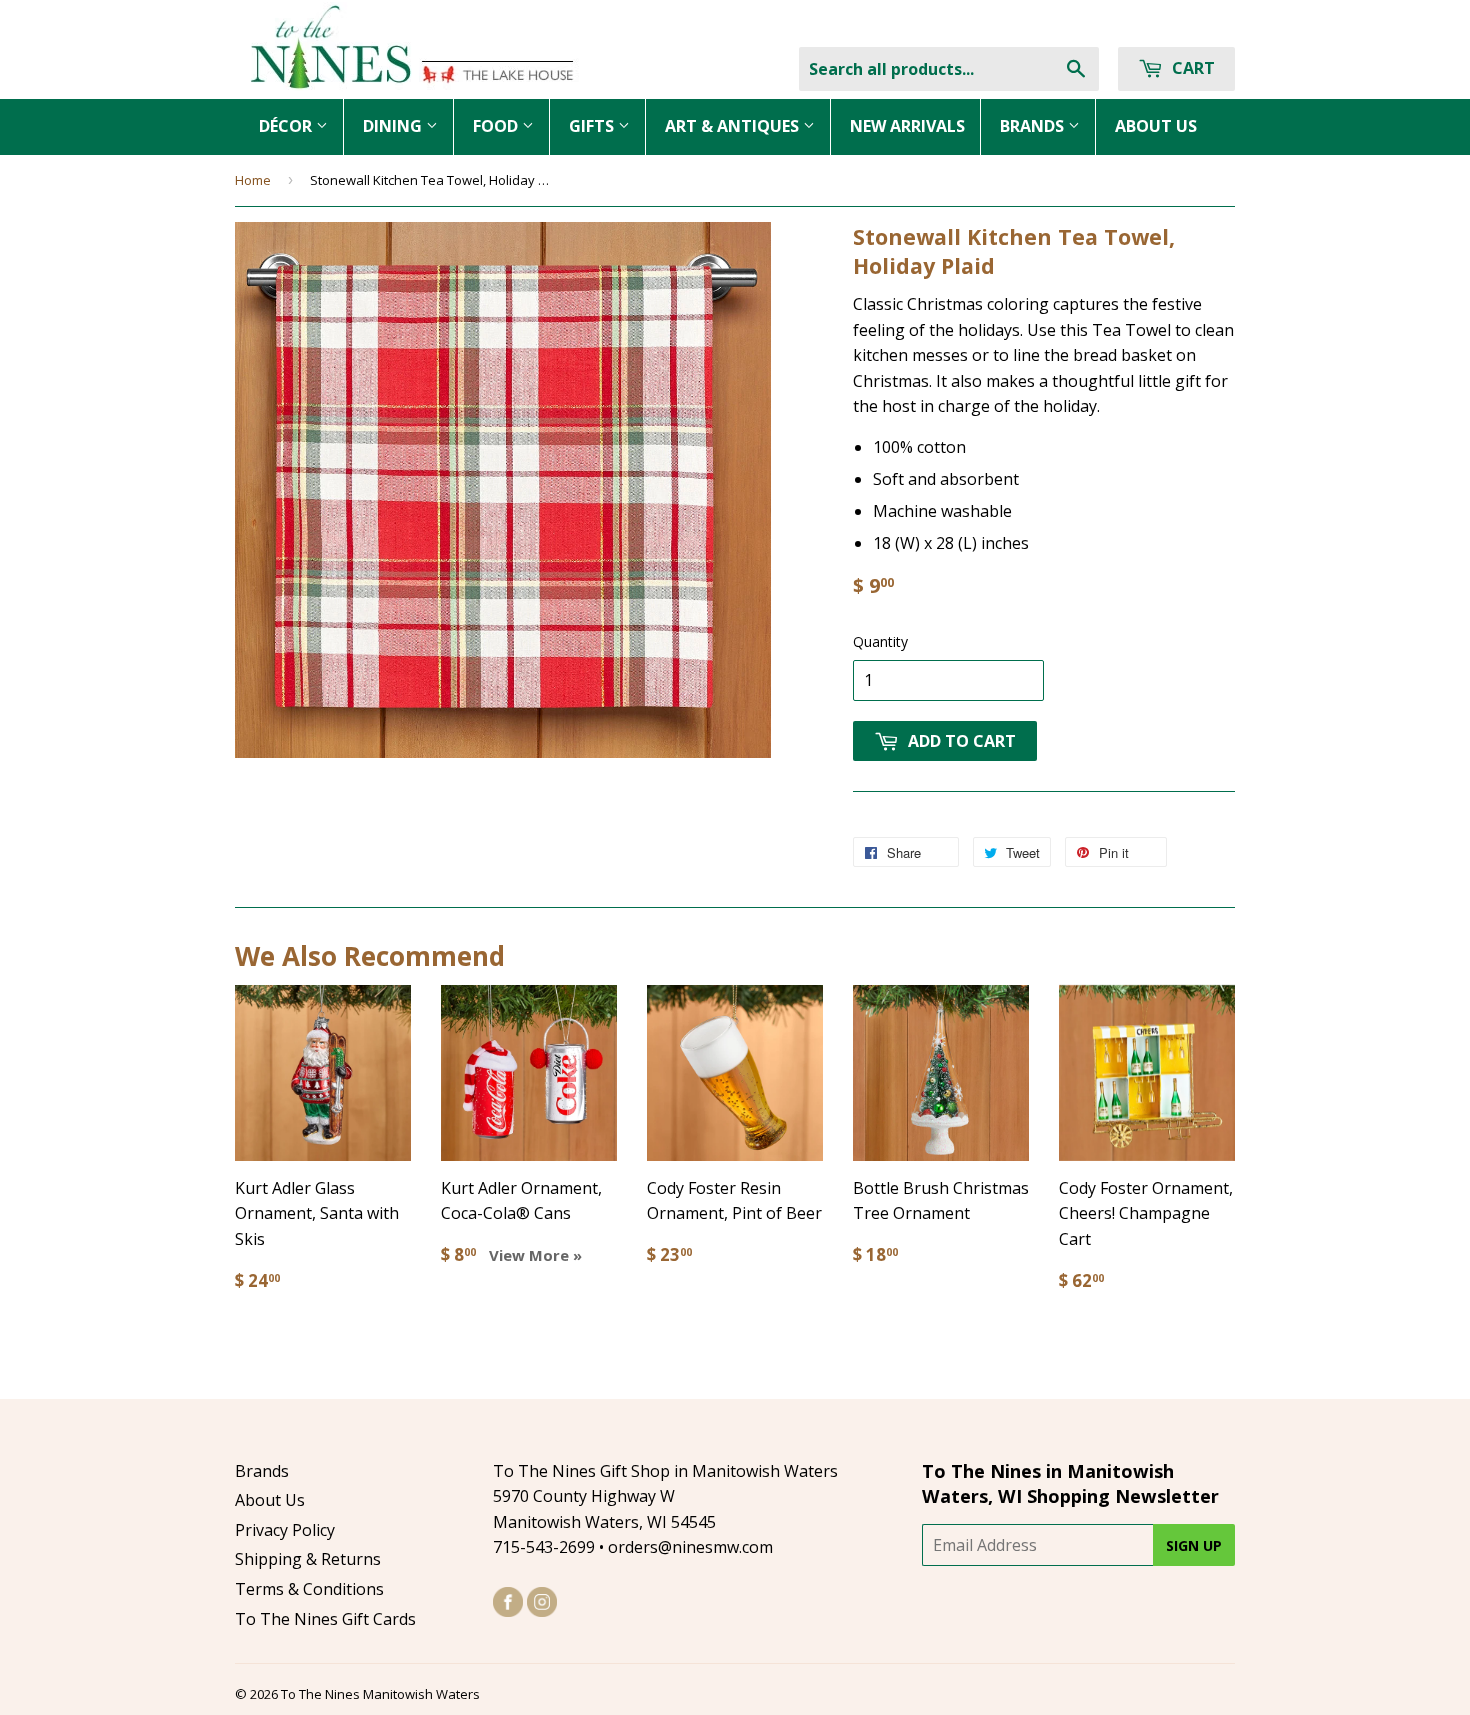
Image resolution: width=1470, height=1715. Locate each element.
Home (253, 180)
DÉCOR (287, 126)
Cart (1191, 68)
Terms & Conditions (309, 1589)
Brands (262, 1471)
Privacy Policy (285, 1530)
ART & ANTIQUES (734, 126)
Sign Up (1194, 1545)
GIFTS (593, 126)
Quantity (880, 641)
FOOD (497, 126)
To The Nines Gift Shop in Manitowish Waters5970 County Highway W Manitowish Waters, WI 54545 (665, 1496)
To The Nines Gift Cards (325, 1619)
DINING (394, 126)
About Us (270, 1500)
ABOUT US (1156, 126)
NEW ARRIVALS (907, 126)
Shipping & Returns (308, 1559)
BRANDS (1034, 126)
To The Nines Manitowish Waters (380, 1694)
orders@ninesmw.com (690, 1547)
